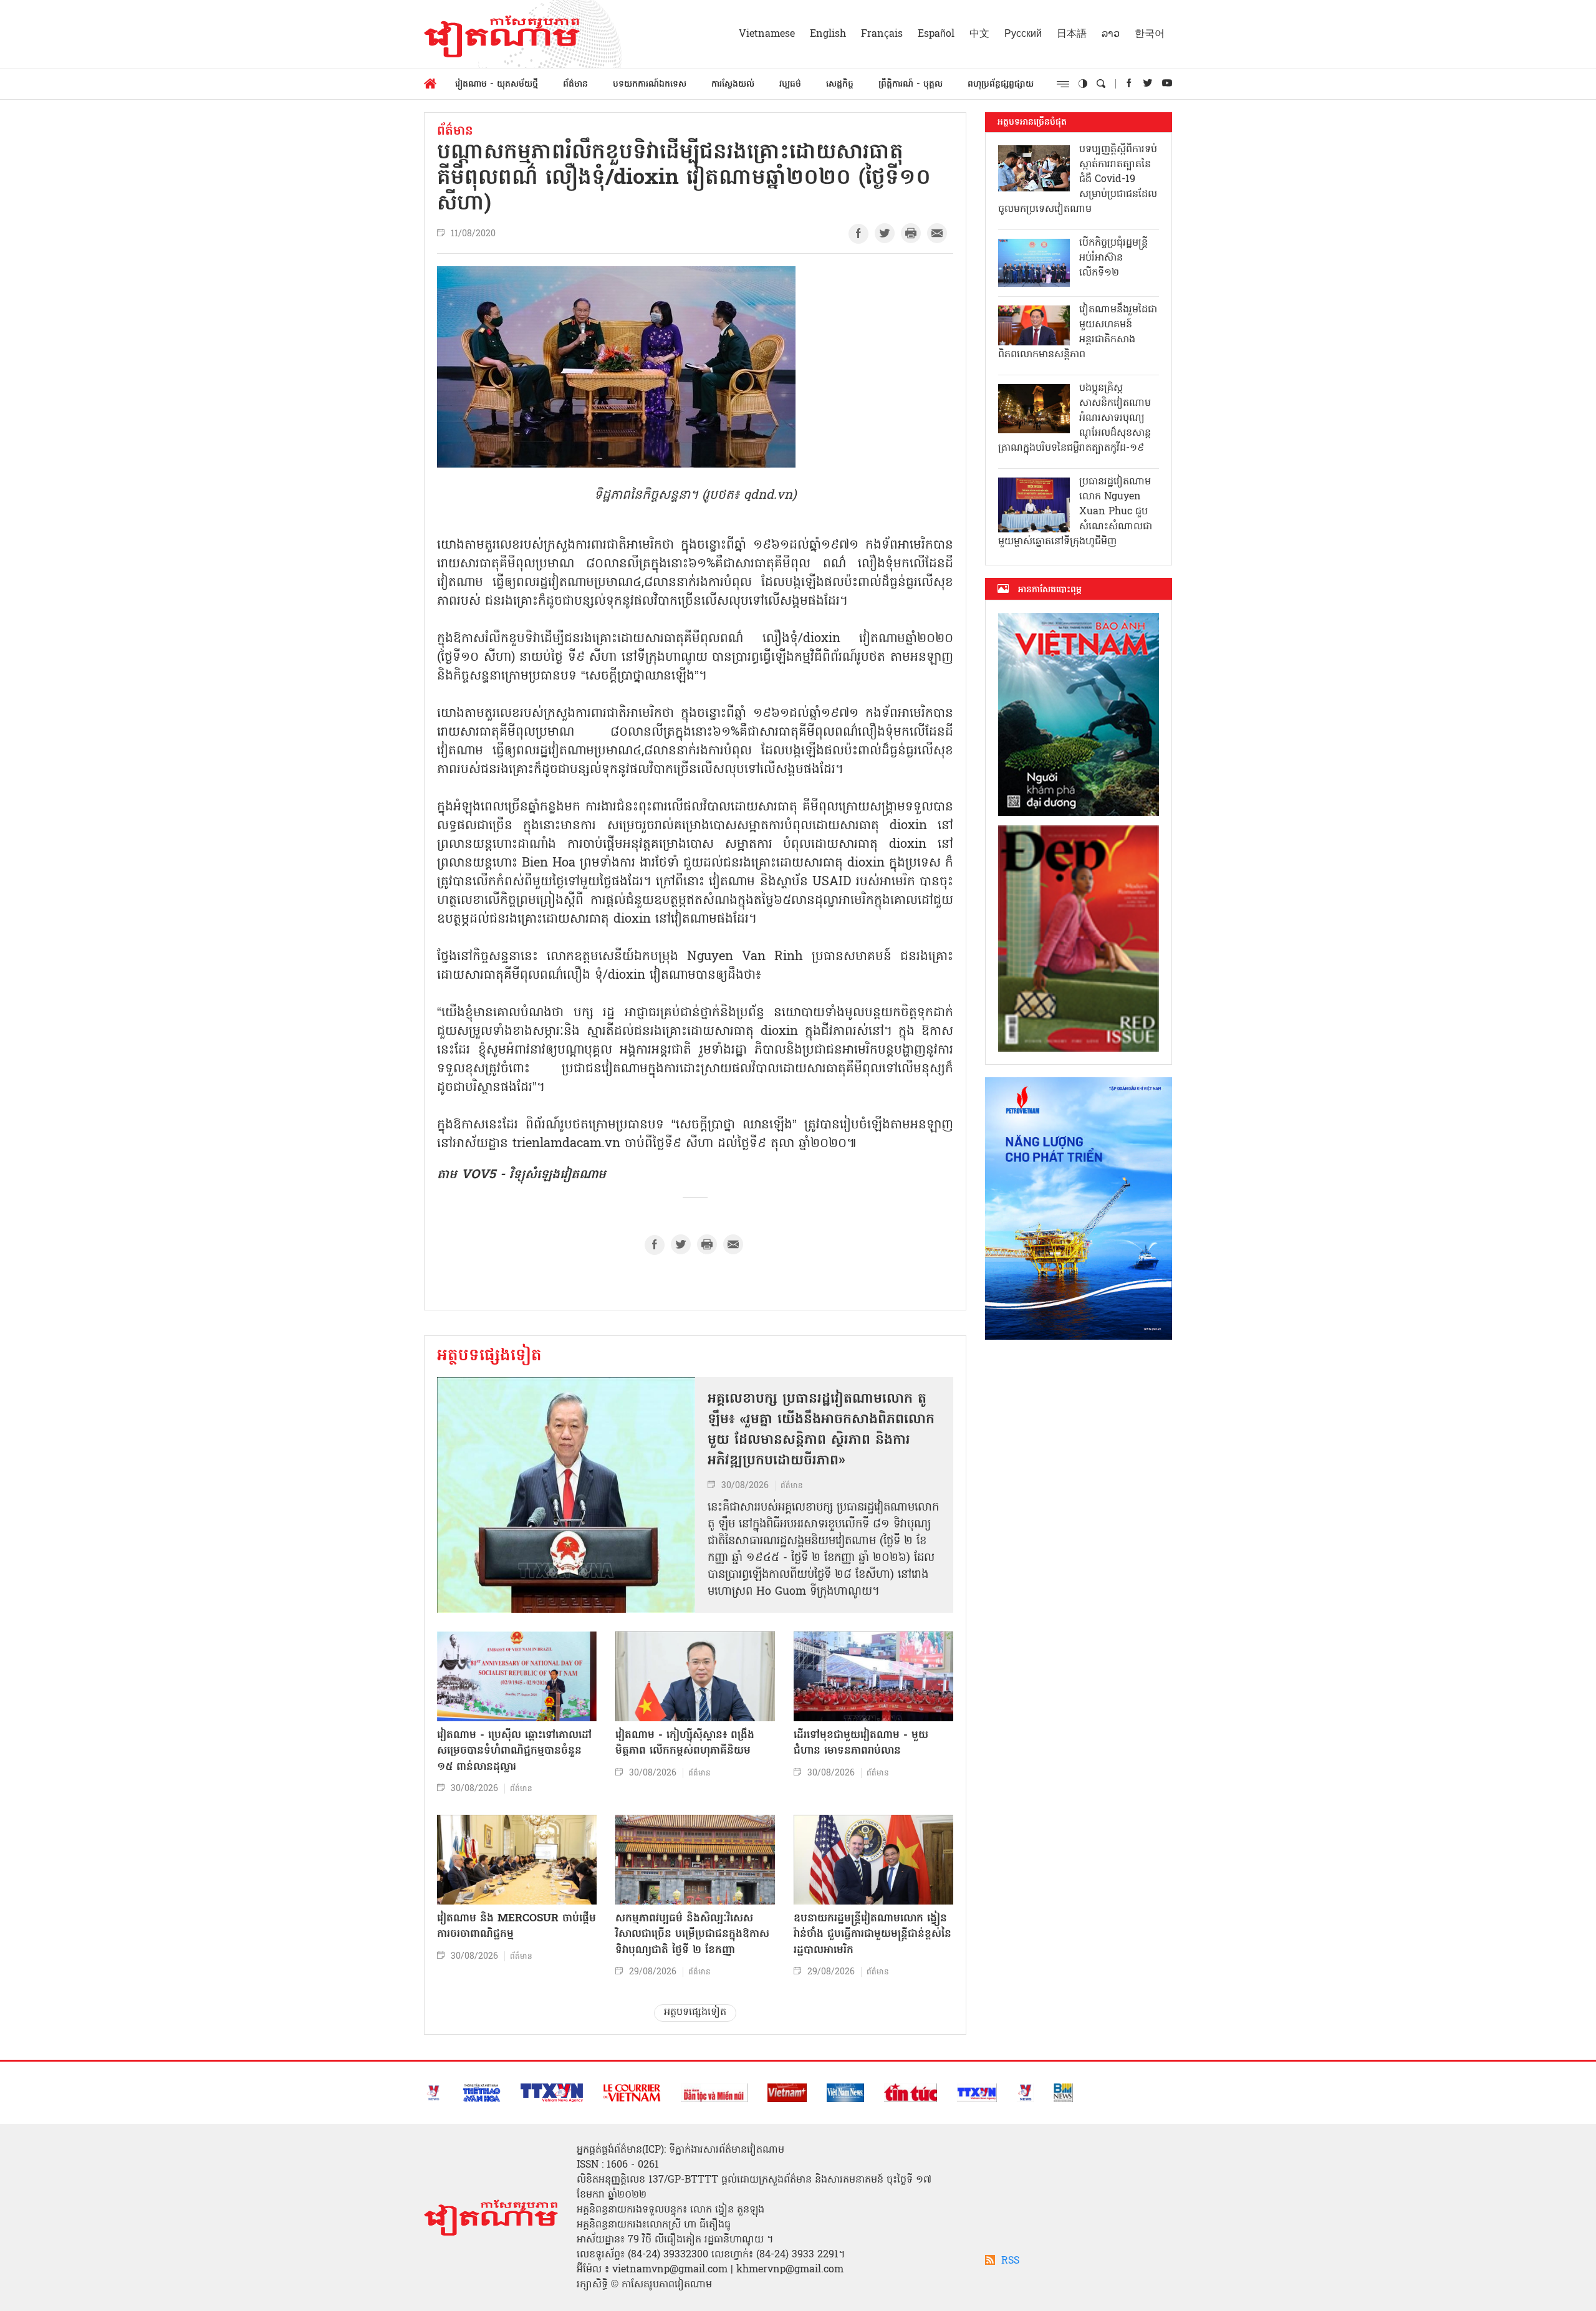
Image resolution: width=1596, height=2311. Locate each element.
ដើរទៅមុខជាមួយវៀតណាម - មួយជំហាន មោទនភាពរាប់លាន (861, 1743)
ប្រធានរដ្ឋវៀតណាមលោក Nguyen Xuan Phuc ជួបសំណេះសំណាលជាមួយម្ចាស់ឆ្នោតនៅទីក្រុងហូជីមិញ (1075, 512)
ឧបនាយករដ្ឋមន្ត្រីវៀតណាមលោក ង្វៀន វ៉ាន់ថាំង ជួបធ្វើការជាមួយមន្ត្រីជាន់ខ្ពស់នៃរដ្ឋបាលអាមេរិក (873, 1934)
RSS (1010, 2261)
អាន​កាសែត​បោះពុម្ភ (1050, 590)
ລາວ (1111, 34)
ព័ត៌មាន (575, 84)
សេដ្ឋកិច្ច (840, 84)
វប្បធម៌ (790, 84)
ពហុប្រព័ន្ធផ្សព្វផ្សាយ (1001, 84)
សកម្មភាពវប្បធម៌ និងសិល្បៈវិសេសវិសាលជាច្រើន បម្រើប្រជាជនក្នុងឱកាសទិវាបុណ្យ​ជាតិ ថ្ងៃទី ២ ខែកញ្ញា (692, 1934)
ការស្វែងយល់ (733, 84)
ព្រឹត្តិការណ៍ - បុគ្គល (911, 84)
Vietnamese (767, 34)
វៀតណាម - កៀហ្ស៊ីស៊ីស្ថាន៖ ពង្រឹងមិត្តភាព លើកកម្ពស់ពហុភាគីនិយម (685, 1743)
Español (936, 34)
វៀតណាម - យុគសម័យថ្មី (497, 84)
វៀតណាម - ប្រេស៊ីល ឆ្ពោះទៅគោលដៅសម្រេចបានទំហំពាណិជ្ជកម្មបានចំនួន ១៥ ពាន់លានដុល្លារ (514, 1751)
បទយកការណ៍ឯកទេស (650, 84)
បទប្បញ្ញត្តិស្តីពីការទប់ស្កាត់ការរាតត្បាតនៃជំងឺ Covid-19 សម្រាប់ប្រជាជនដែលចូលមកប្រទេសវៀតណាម (1078, 180)
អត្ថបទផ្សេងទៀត (489, 1357)
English (828, 34)
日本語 (1072, 34)
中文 (979, 34)
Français (882, 34)
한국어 (1150, 34)
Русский (1023, 34)
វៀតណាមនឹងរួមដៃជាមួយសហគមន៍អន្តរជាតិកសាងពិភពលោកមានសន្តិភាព (1078, 332)
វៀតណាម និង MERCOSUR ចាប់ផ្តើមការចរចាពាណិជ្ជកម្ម (517, 1927)
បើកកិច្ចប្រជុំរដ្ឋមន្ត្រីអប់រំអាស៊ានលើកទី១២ (1113, 258)
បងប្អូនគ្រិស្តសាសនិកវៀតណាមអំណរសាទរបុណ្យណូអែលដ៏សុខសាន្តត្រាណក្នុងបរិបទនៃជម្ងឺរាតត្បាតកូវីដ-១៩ (1074, 418)
